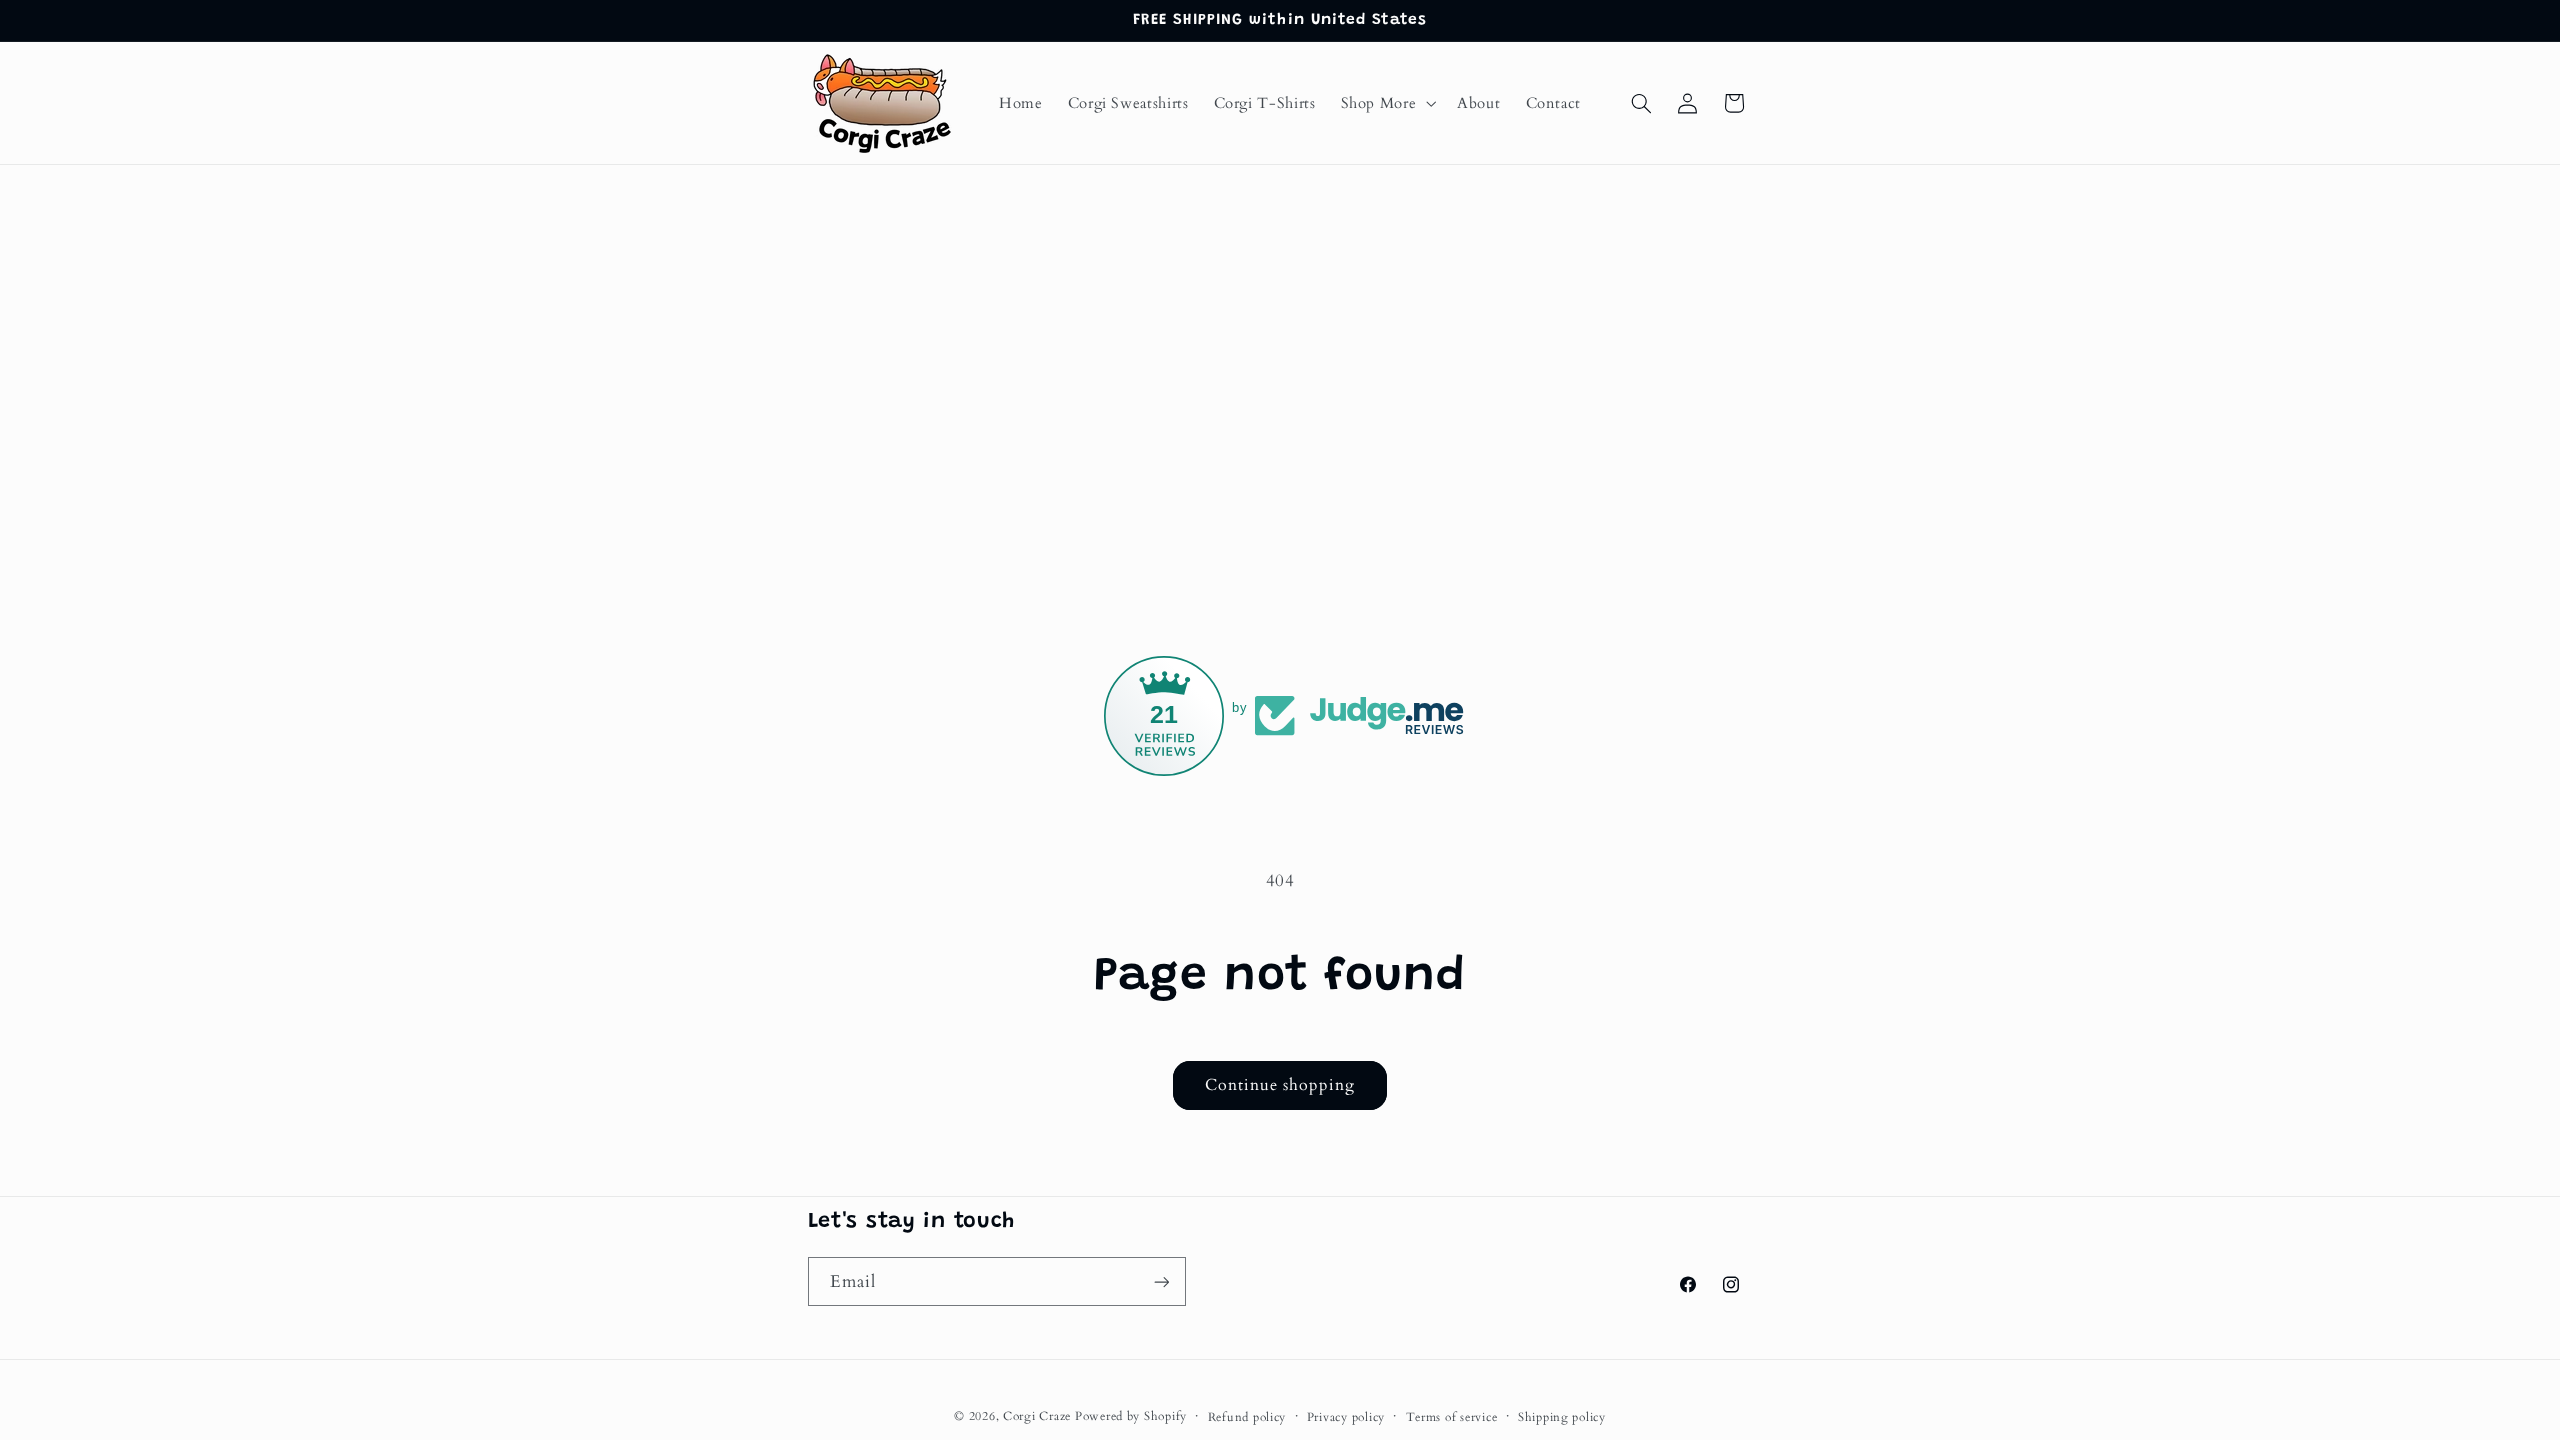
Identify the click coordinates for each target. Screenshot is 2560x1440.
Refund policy (1247, 1417)
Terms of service (1452, 1417)
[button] (1386, 103)
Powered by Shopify (1131, 1416)
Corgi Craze (1037, 1416)
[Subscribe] (1161, 1281)
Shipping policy (1562, 1417)
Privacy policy (1346, 1417)
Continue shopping (1280, 1085)
